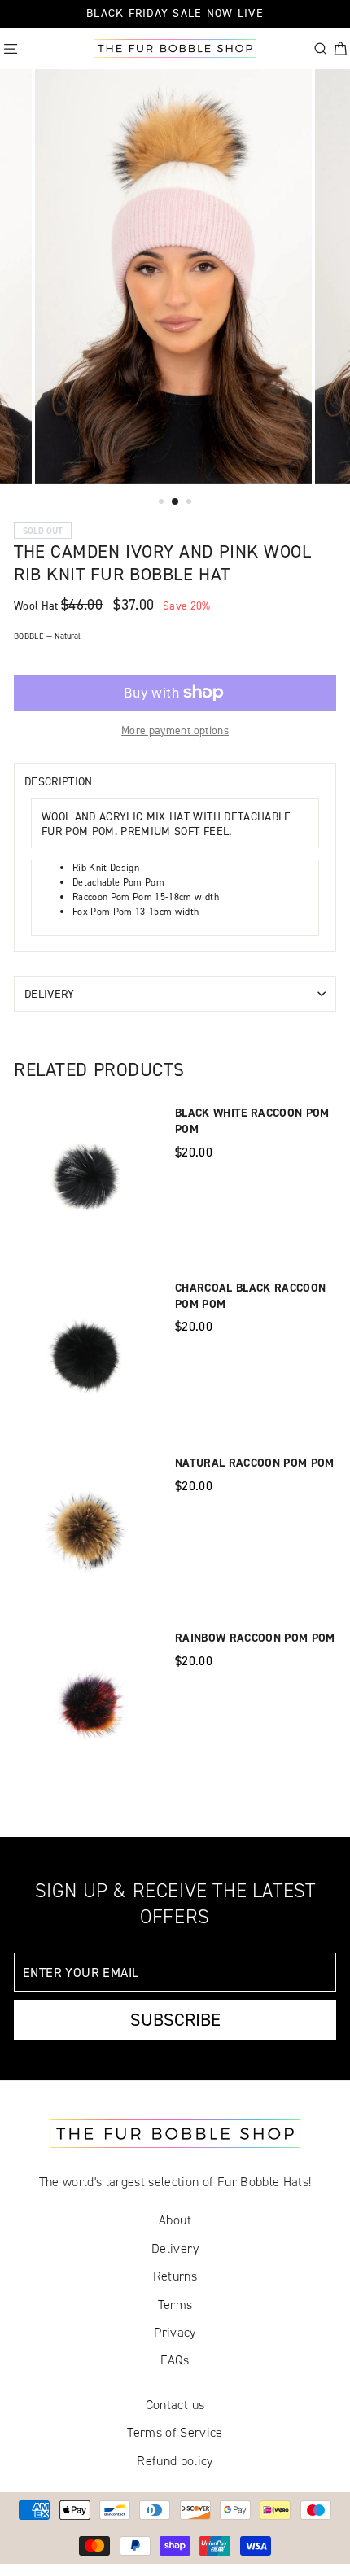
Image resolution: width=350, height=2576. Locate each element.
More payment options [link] (175, 730)
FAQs (175, 2360)
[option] (175, 277)
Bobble (47, 636)
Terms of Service (175, 2432)
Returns (175, 2276)
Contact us (175, 2405)
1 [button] (163, 503)
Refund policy (175, 2461)
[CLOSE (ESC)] (15, 466)
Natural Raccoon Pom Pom (255, 1463)
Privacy (175, 2332)
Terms (175, 2305)
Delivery (50, 993)
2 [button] (176, 502)
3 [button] (190, 503)
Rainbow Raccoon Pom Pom (255, 1638)
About (175, 2220)
